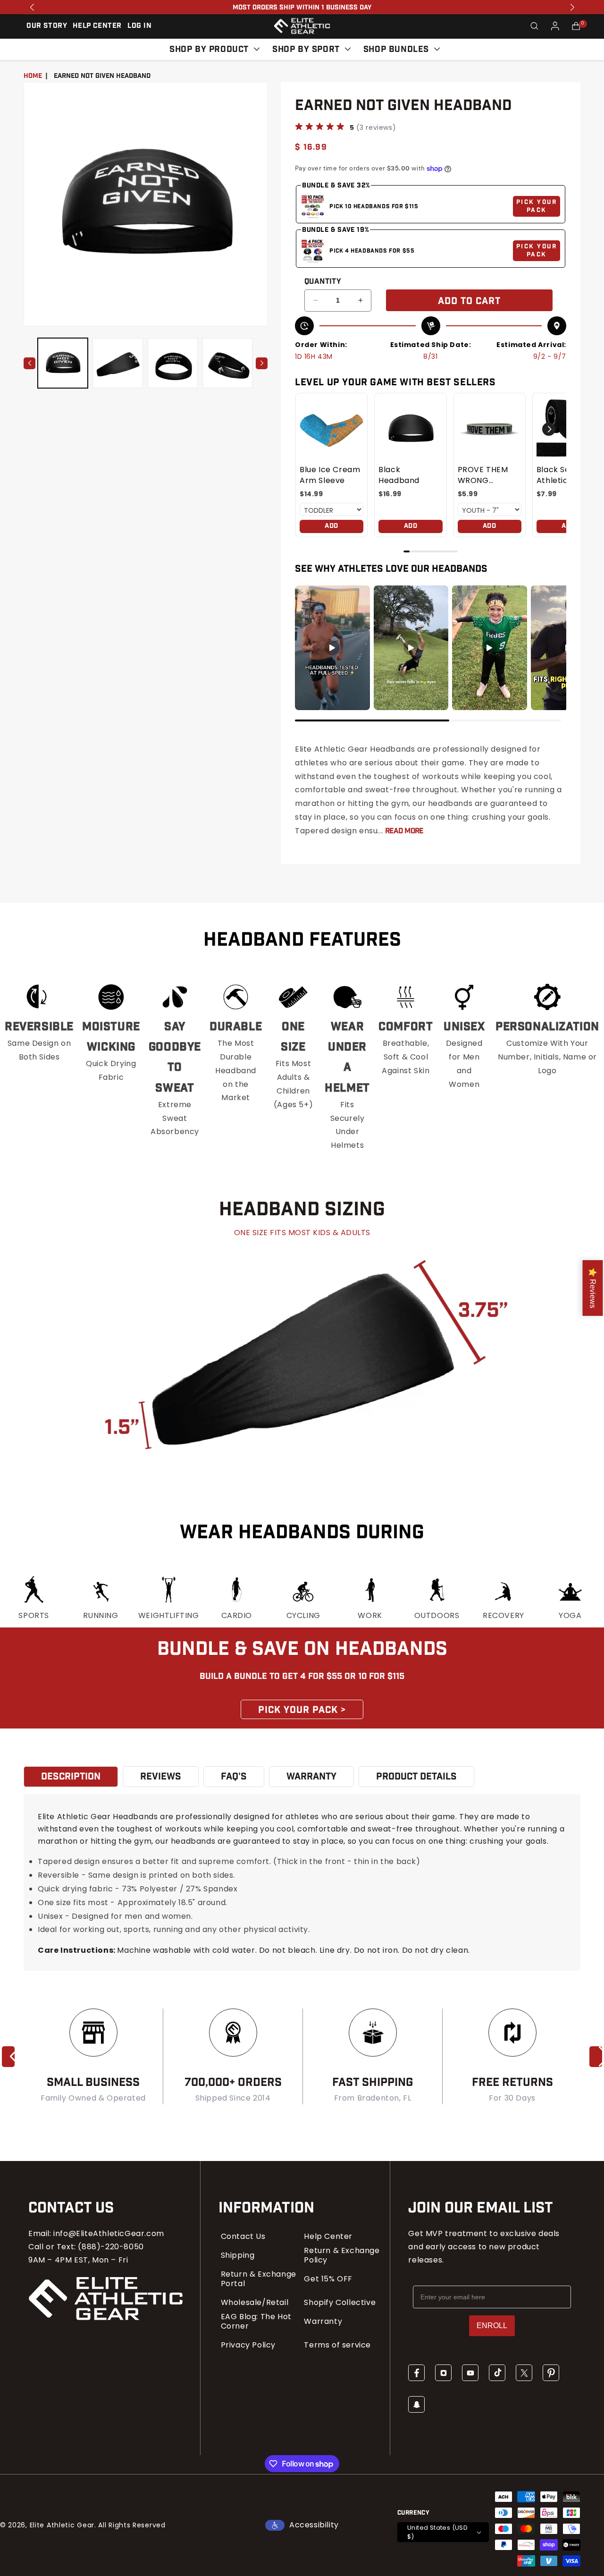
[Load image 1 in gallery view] (63, 363)
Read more (404, 831)
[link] (331, 429)
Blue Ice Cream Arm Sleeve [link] (330, 475)
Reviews (161, 1777)
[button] (534, 26)
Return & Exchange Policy (342, 2255)
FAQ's (234, 1777)
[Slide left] (29, 363)
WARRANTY (311, 1777)
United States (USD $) (437, 2532)
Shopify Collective (340, 2303)
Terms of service (337, 2345)
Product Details (416, 1777)
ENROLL (492, 2326)
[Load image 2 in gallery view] (117, 363)
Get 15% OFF (328, 2279)
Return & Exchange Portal (259, 2279)
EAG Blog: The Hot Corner (256, 2322)
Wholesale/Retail (255, 2303)
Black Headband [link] (399, 475)
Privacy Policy (248, 2345)
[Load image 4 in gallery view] (227, 363)
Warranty (323, 2322)
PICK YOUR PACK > (302, 1710)
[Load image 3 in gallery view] (173, 363)
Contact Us (243, 2237)
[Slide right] (262, 363)
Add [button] (331, 526)
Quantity (323, 282)
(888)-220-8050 (111, 2247)
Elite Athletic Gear (62, 2525)
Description (71, 1777)
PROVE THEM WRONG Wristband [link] (483, 475)
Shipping (238, 2255)
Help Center (328, 2237)
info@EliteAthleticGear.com (109, 2233)
